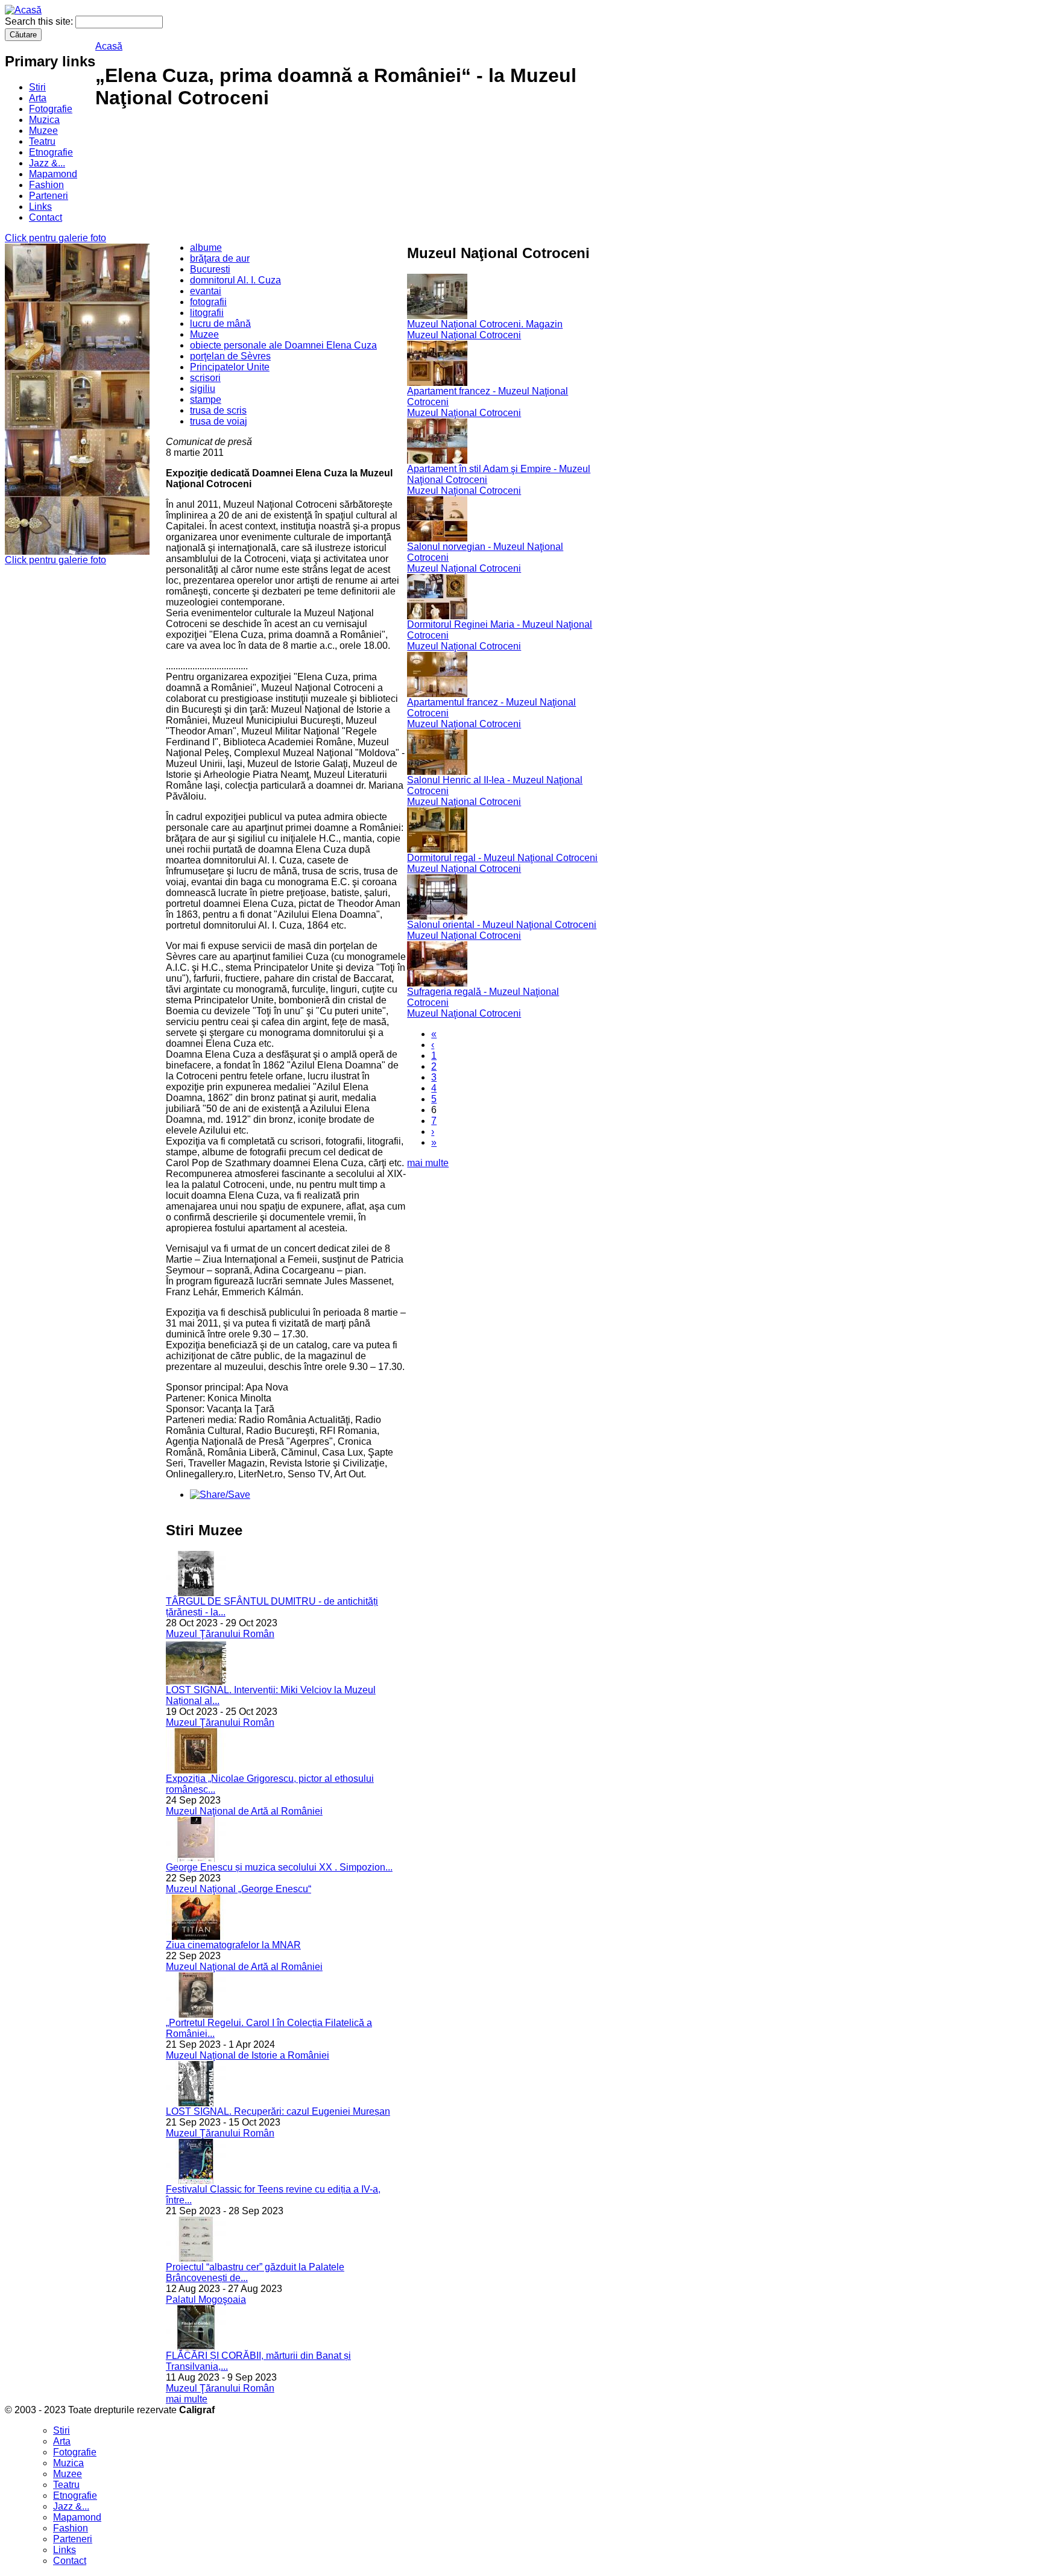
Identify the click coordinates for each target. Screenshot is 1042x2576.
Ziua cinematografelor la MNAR (233, 1945)
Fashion (46, 185)
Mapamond (53, 174)
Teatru (42, 141)
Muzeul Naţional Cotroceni (464, 335)
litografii (207, 313)
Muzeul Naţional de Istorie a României (248, 2055)
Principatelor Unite (230, 367)
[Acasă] (23, 10)
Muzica (44, 120)
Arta (38, 98)
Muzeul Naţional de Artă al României (244, 1811)
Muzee (43, 131)
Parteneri (49, 196)
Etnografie (51, 152)
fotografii (208, 302)
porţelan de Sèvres (230, 356)
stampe (206, 399)
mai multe (187, 2399)
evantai (206, 291)
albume (206, 248)
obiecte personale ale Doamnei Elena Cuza (283, 345)
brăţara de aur (220, 258)
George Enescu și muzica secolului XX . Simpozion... (279, 1867)
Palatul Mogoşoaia (206, 2300)
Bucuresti (210, 269)
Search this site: (40, 21)
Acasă (109, 46)
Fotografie (51, 109)
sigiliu (203, 389)
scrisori (205, 378)
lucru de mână (220, 324)
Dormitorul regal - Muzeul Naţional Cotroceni (502, 858)
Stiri (37, 87)
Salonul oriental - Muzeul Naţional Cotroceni (502, 925)
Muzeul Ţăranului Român (220, 1634)
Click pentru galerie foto (55, 238)
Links (40, 207)
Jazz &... (47, 163)
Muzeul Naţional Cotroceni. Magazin (485, 324)
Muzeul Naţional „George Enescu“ (238, 1889)
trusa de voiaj (219, 421)
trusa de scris (218, 410)
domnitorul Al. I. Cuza (235, 280)
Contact (46, 217)
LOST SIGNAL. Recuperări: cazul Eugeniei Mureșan (278, 2111)
